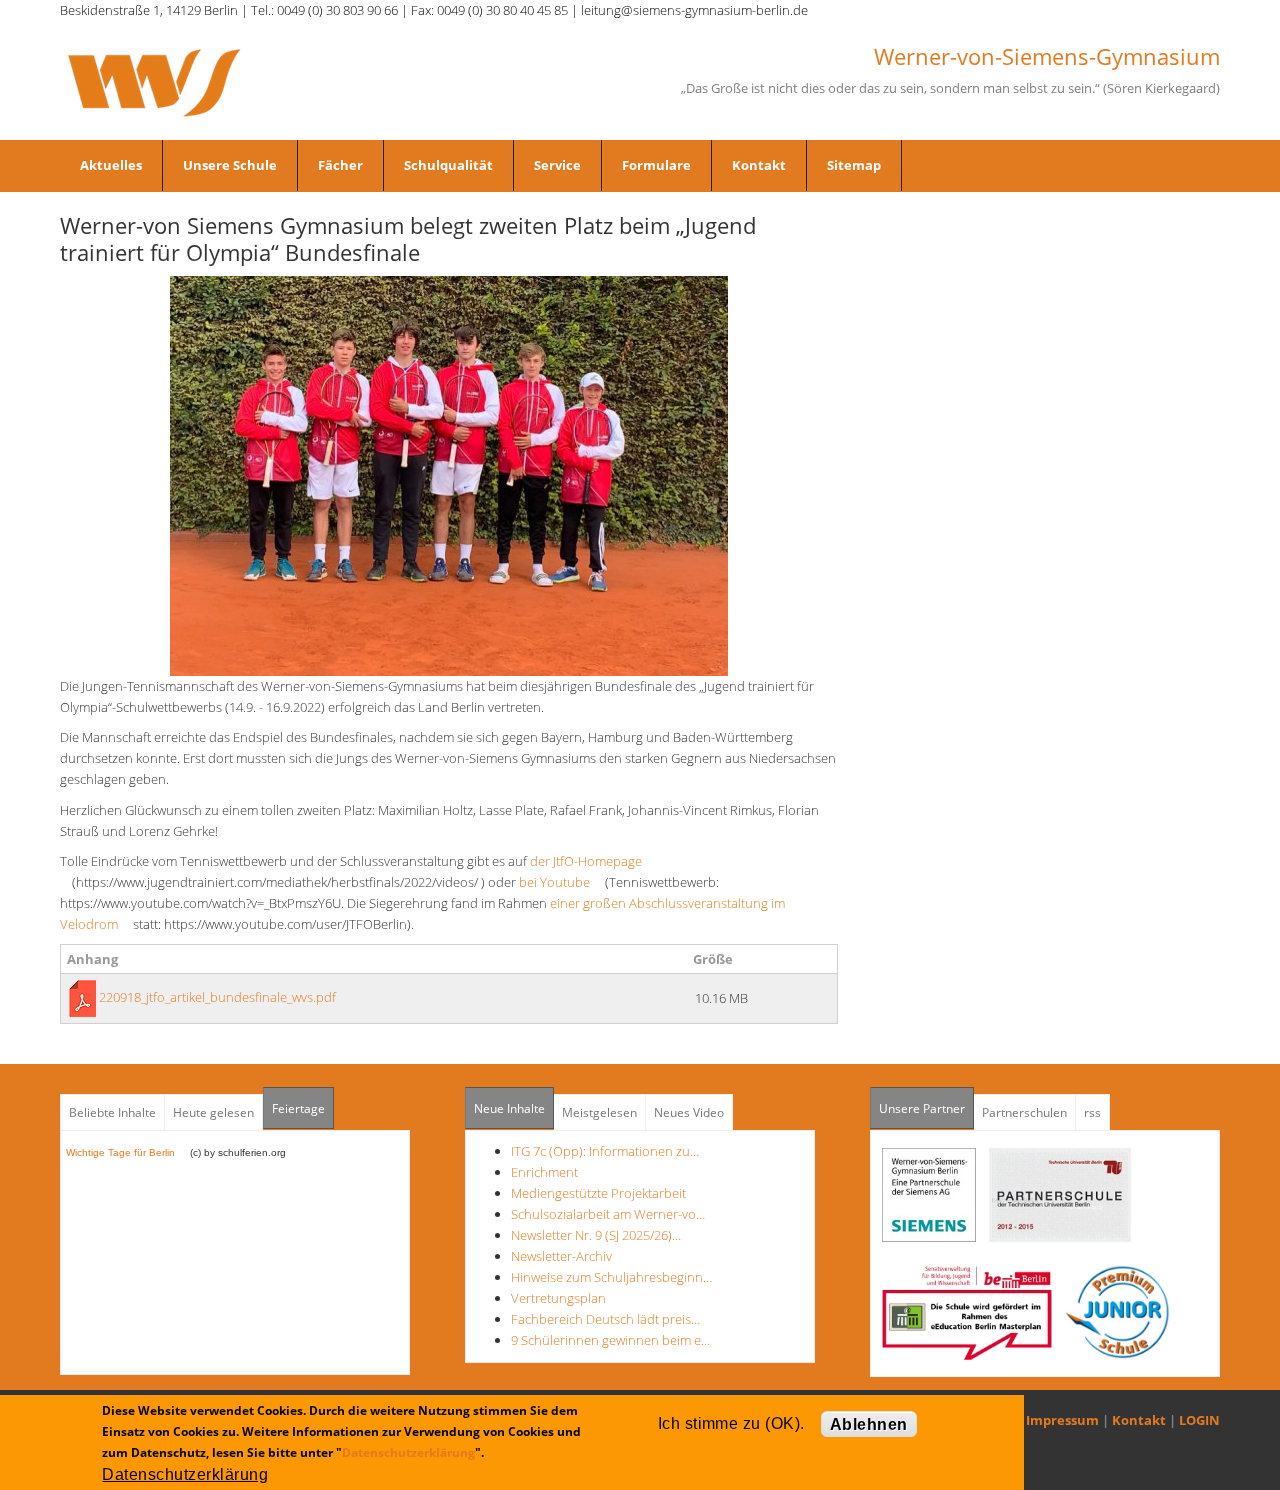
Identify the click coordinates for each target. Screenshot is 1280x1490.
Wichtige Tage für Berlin (126, 1152)
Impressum (1062, 1420)
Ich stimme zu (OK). (731, 1423)
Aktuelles (111, 165)
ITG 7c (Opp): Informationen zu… (605, 1151)
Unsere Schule (230, 165)
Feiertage (298, 1108)
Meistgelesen (599, 1112)
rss (1092, 1112)
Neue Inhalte (509, 1108)
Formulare (656, 165)
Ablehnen (869, 1424)
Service (557, 165)
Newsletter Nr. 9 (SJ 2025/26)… (596, 1235)
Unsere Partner (926, 1108)
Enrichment (544, 1172)
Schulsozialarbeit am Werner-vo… (608, 1214)
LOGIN (1199, 1420)
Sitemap (854, 165)
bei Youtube (560, 882)
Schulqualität (448, 165)
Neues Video (689, 1112)
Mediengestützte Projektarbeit (598, 1193)
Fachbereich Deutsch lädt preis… (605, 1319)
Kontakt (759, 165)
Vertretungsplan (558, 1298)
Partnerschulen (1024, 1112)
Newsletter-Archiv (561, 1256)
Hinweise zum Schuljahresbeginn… (611, 1277)
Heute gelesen (213, 1112)
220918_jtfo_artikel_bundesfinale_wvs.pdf (217, 997)
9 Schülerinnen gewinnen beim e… (610, 1340)
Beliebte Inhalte (112, 1112)
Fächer (340, 165)
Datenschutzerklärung (408, 1452)
